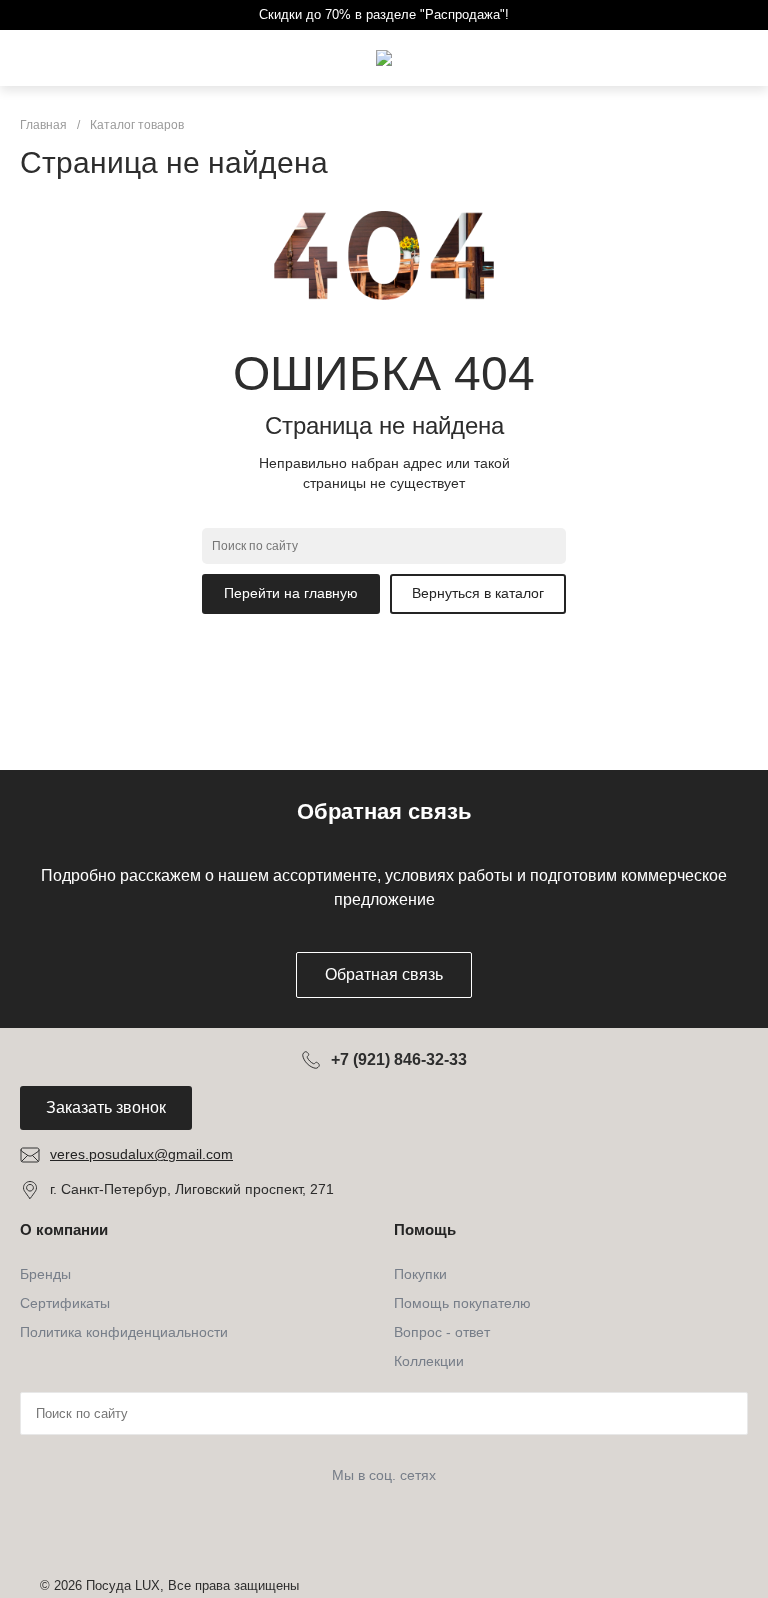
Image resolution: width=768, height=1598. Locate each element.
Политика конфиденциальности (124, 1332)
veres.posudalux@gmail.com (141, 1154)
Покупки (420, 1274)
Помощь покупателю (462, 1303)
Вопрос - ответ (442, 1332)
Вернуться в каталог (478, 593)
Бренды (45, 1274)
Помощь (425, 1229)
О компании (64, 1229)
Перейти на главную (291, 593)
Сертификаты (65, 1303)
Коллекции (429, 1361)
